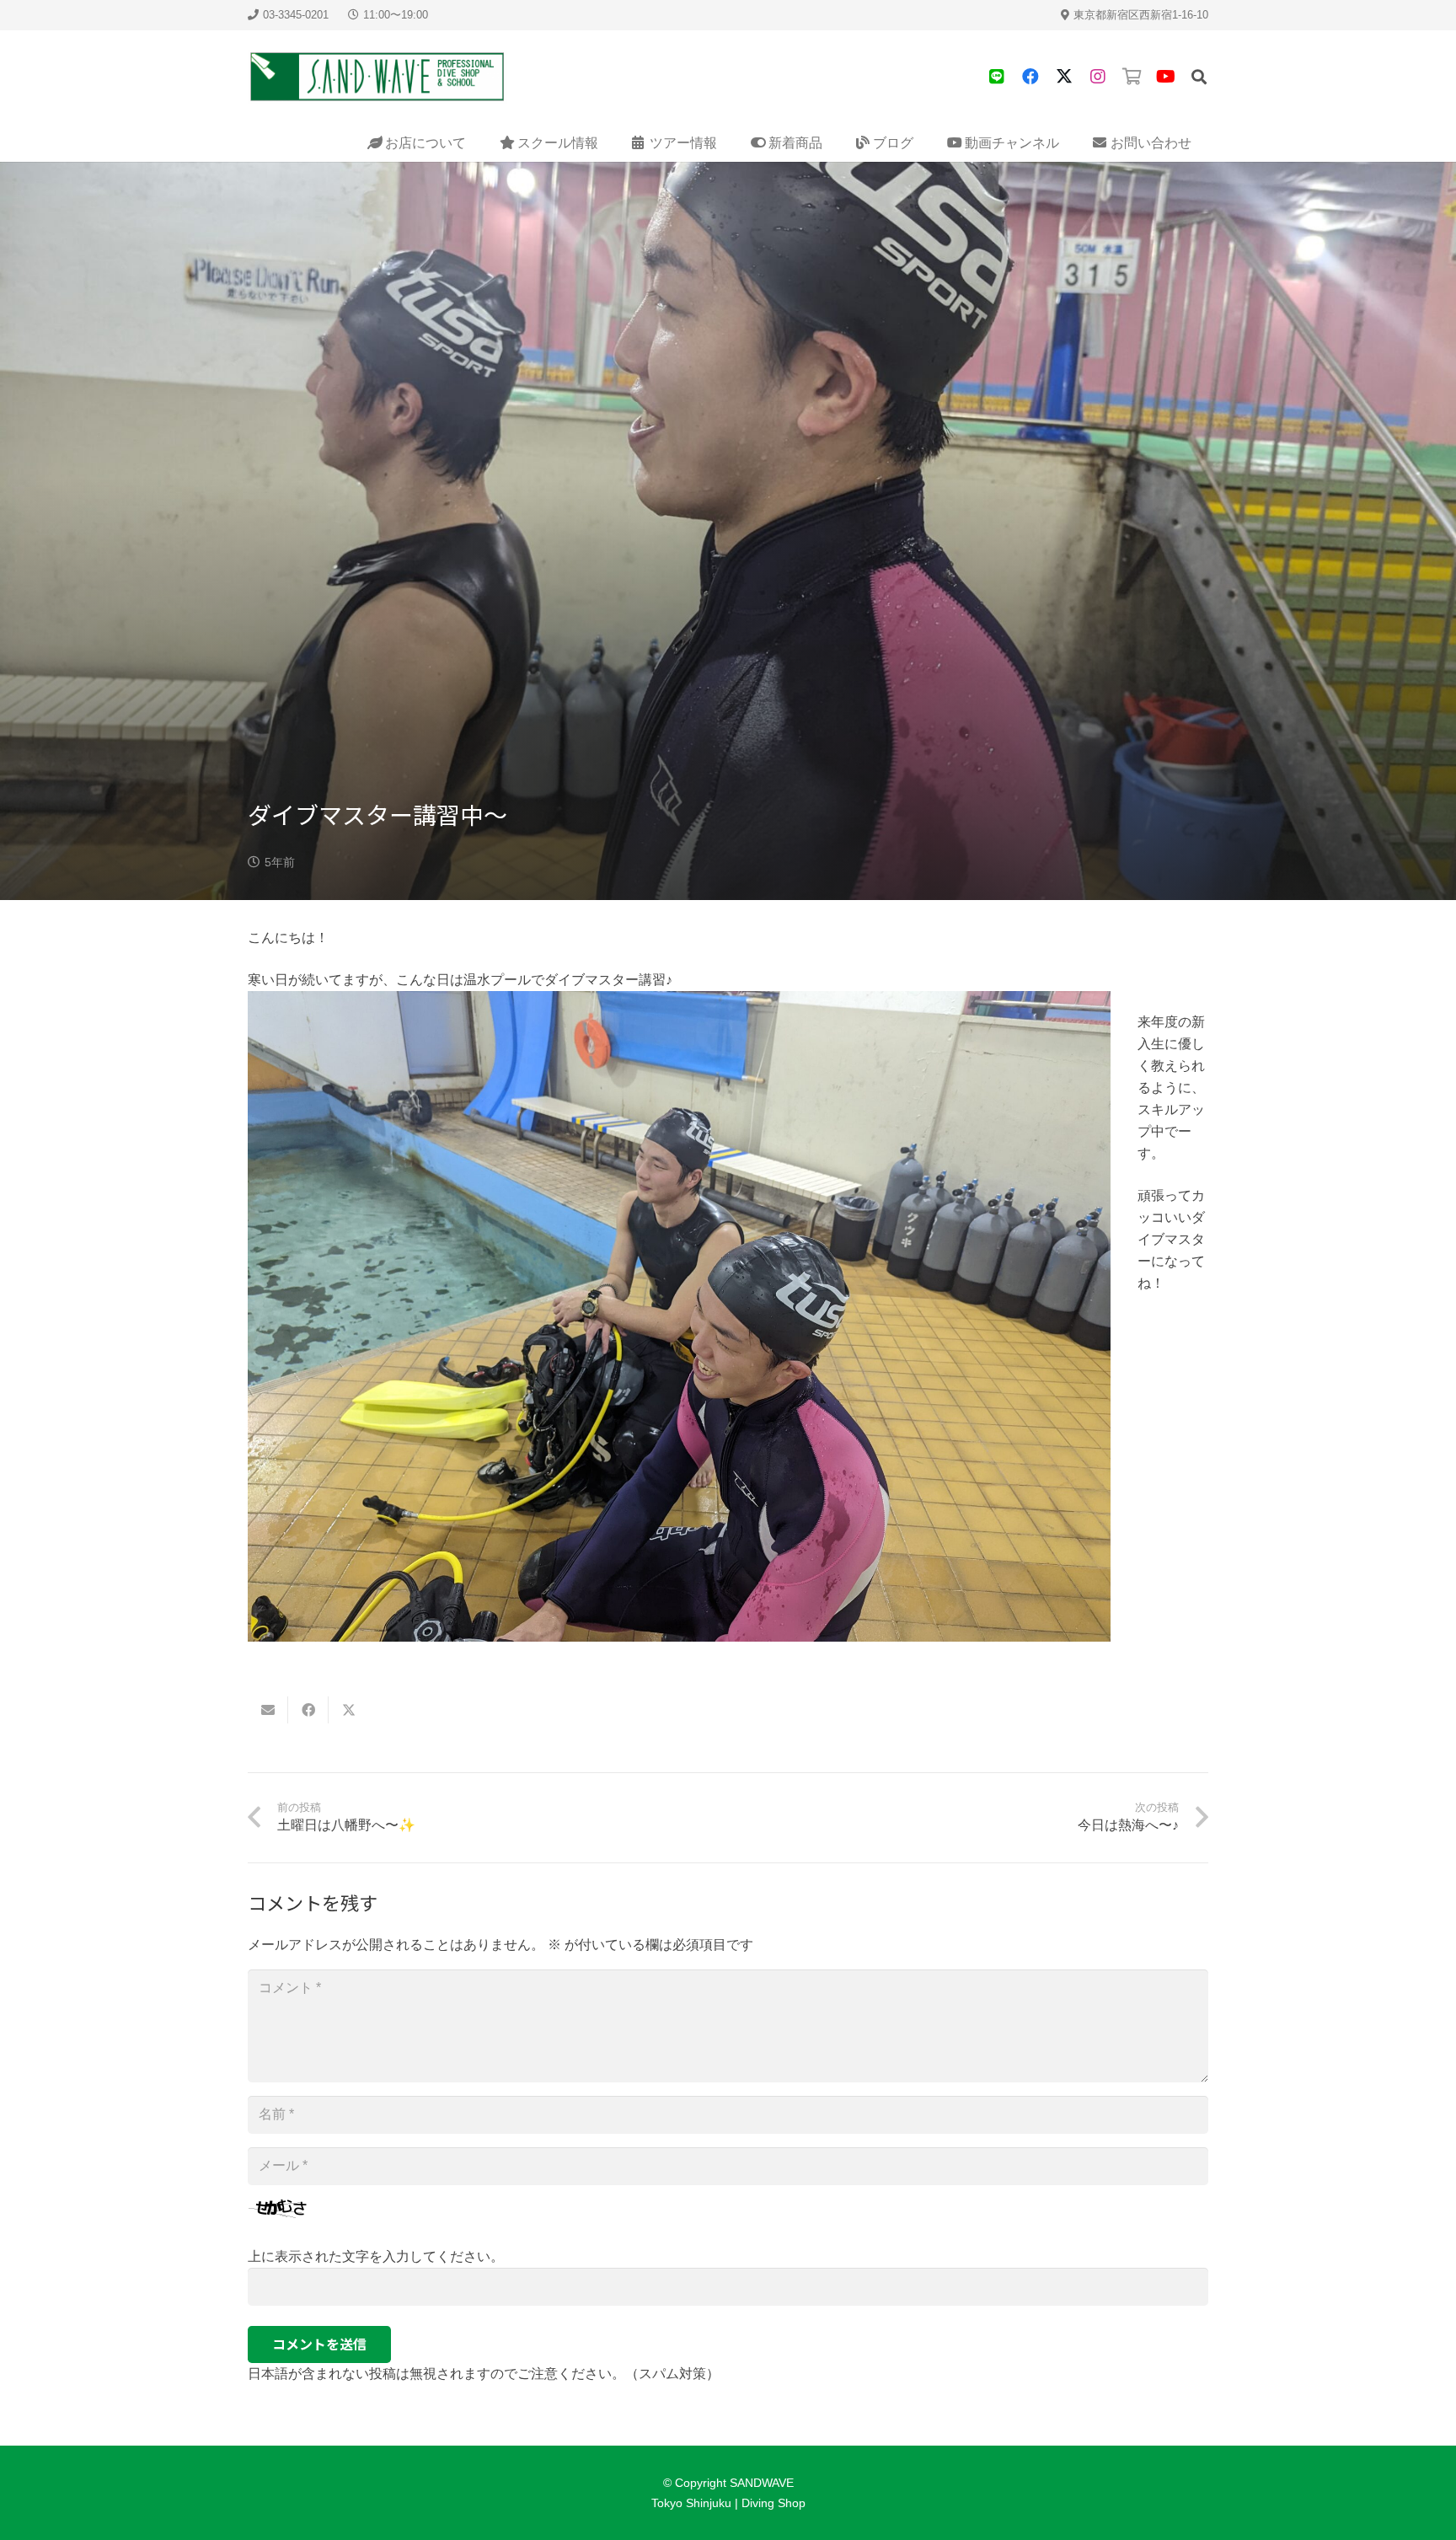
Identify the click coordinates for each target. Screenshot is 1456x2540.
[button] (1199, 77)
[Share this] (308, 1710)
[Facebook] (1030, 77)
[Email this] (268, 1710)
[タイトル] (997, 77)
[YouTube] (1165, 77)
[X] (1064, 77)
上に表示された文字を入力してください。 (376, 2256)
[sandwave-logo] (377, 77)
